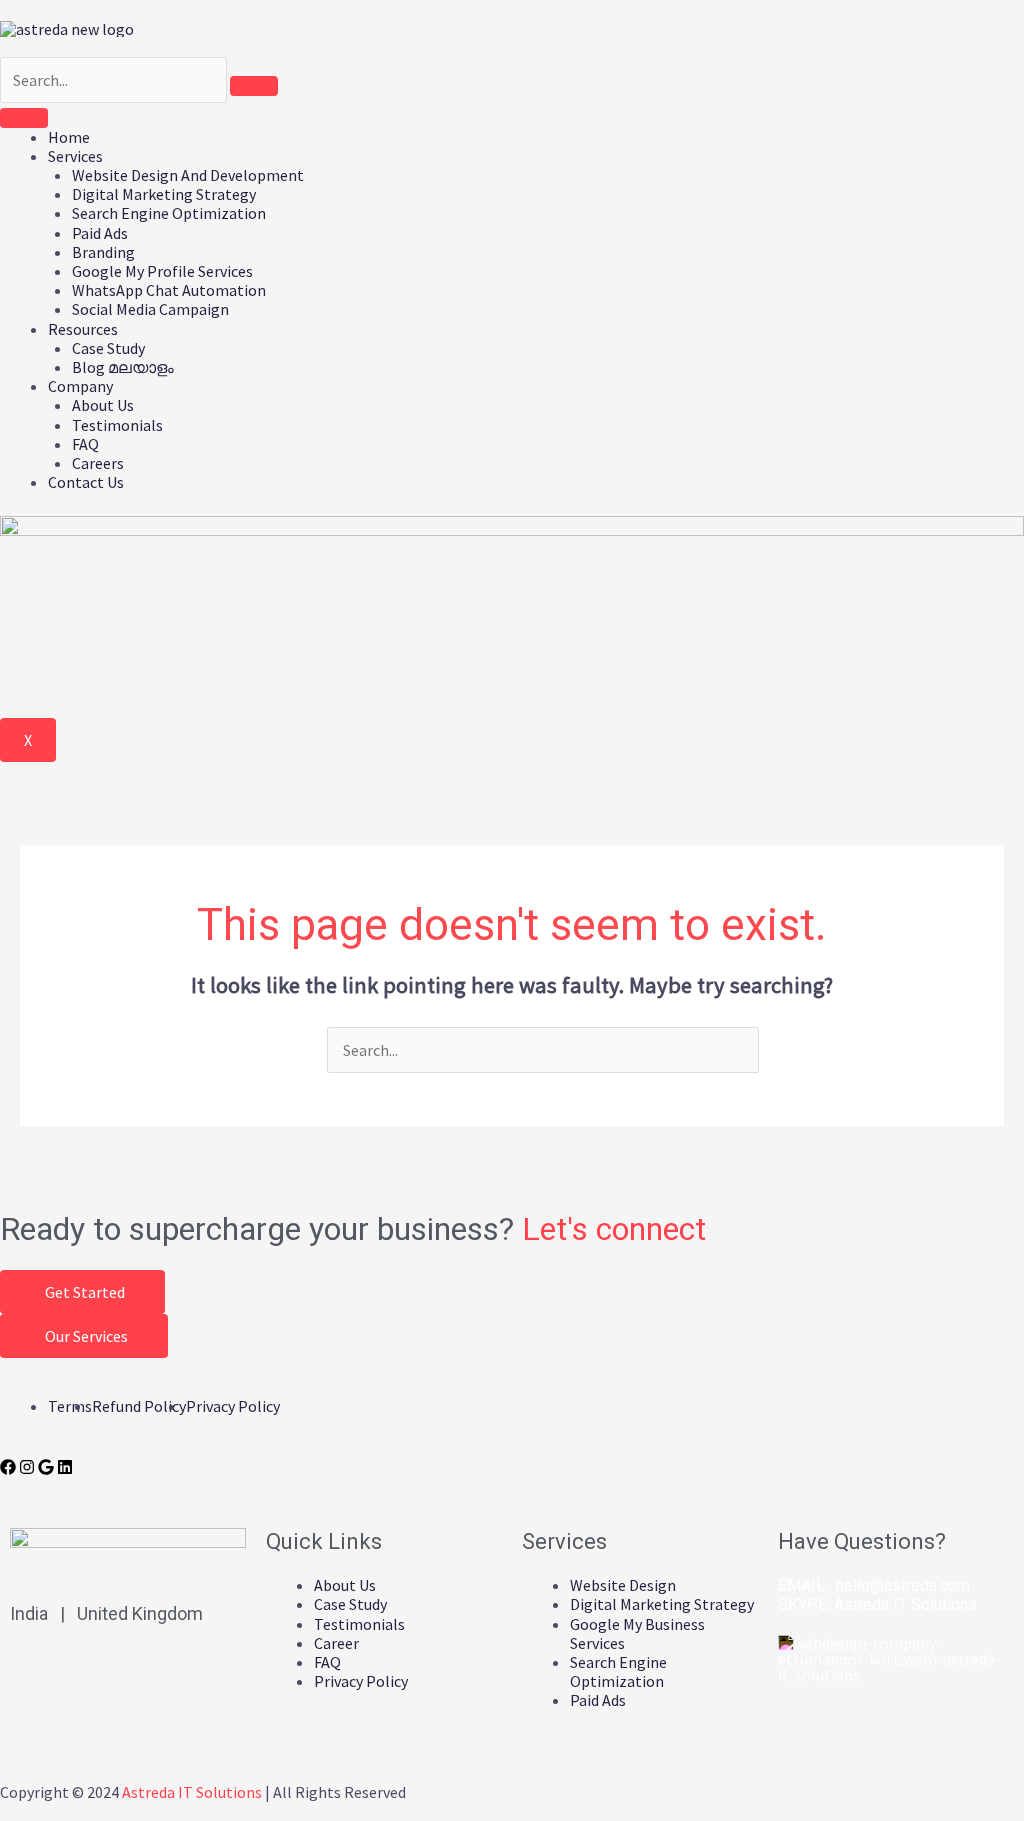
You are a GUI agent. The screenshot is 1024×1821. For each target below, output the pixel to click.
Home (69, 137)
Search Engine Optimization (169, 213)
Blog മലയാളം (123, 367)
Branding (103, 252)
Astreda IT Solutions (905, 1604)
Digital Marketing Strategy (164, 194)
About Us (103, 405)
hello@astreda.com (903, 1585)
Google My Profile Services (162, 271)
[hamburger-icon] (24, 118)
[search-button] (254, 86)
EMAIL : (874, 1585)
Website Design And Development (188, 175)
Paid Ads (100, 233)
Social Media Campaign (150, 309)
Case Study (108, 348)
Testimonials (117, 425)
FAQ (85, 444)
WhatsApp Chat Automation (169, 290)
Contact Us (86, 482)
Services (75, 156)
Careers (98, 463)
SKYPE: (877, 1604)
